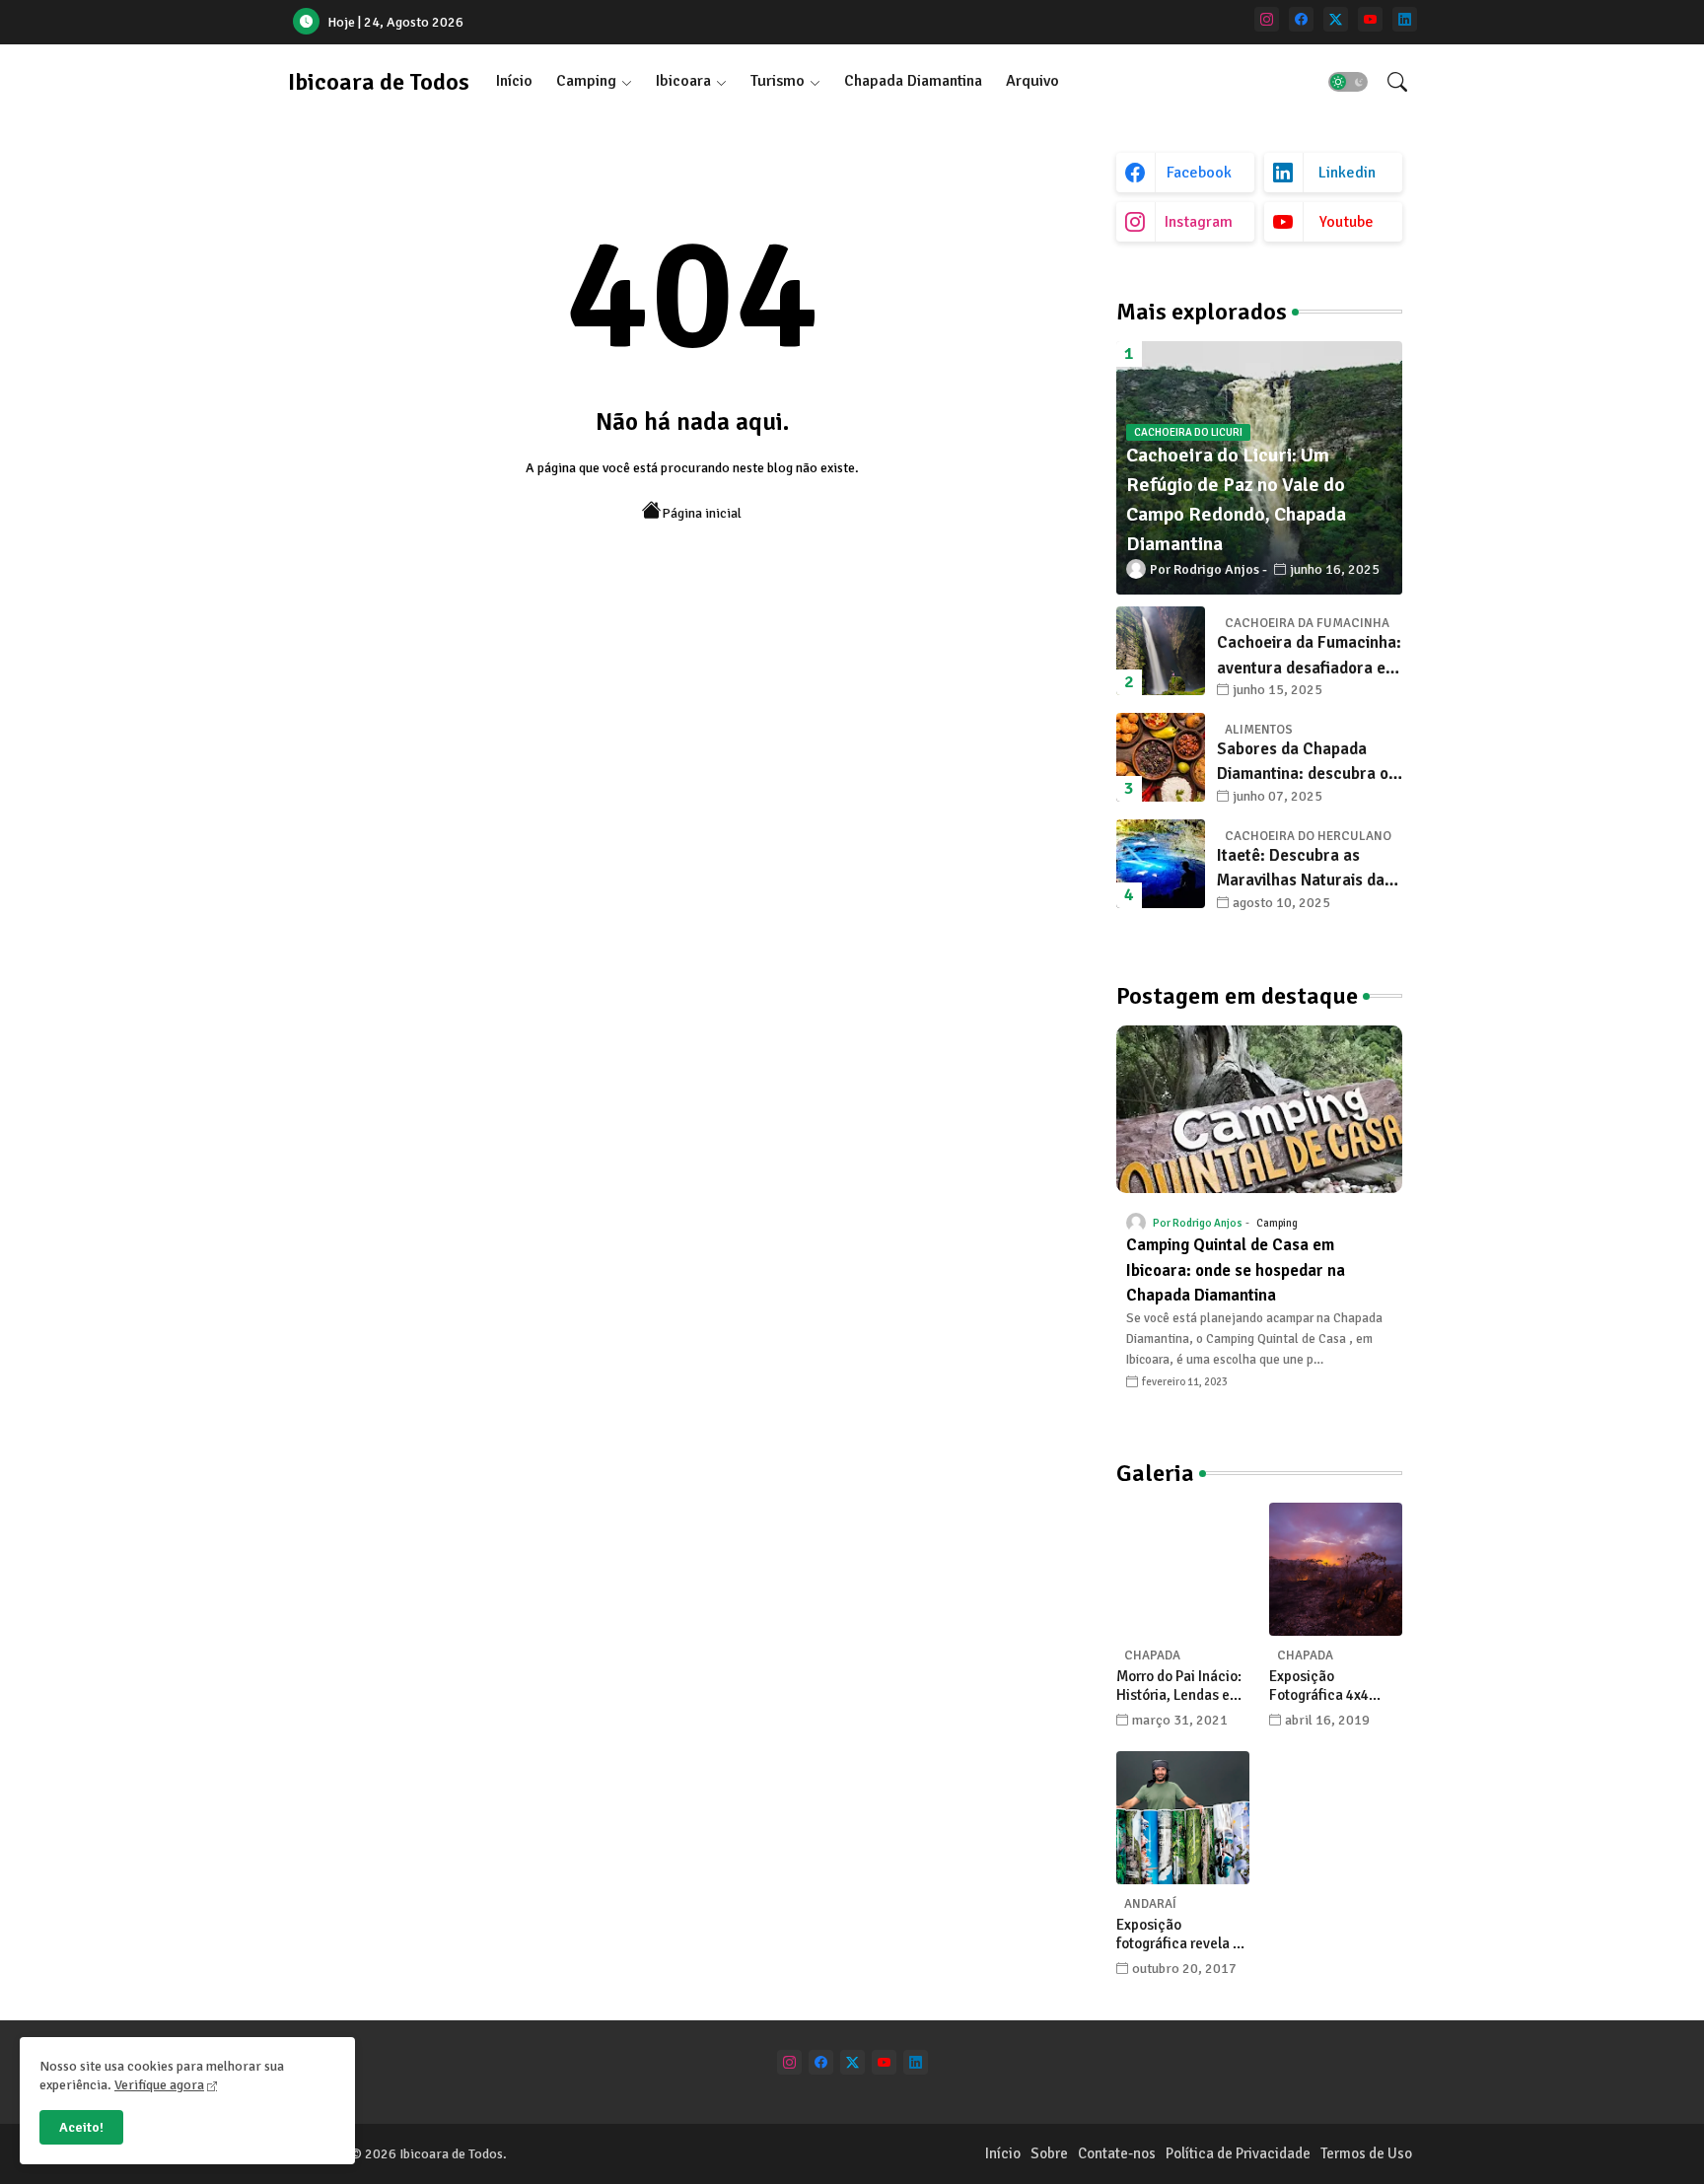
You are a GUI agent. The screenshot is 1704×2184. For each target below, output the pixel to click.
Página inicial (702, 513)
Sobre (1049, 2153)
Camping (586, 81)
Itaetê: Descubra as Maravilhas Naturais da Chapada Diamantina (1301, 869)
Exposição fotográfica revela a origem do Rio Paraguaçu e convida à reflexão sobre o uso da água (1182, 1935)
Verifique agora (159, 2085)
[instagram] (1267, 19)
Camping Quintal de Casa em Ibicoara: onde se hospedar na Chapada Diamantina (1236, 1270)
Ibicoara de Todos (379, 82)
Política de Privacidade (1238, 2153)
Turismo (778, 81)
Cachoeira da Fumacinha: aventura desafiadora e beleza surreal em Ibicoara (1309, 656)
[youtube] (1370, 19)
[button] (1348, 82)
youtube (1347, 222)
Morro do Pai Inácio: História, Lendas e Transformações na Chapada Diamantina (1182, 1687)
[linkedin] (1405, 19)
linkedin (1347, 173)
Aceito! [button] (81, 2127)
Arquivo (1032, 81)
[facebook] (1301, 19)
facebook (1199, 173)
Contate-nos (1117, 2153)
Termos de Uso (1366, 2153)
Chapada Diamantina (913, 81)
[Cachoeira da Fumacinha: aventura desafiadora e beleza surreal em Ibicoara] (1161, 651)
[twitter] (1336, 19)
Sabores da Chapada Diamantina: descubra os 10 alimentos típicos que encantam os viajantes (1307, 763)
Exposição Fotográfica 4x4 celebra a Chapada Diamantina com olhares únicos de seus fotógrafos (1328, 1687)
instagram (1199, 222)
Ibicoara (683, 81)
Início (514, 81)
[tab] (514, 81)
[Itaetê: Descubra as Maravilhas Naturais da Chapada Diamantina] (1161, 864)
